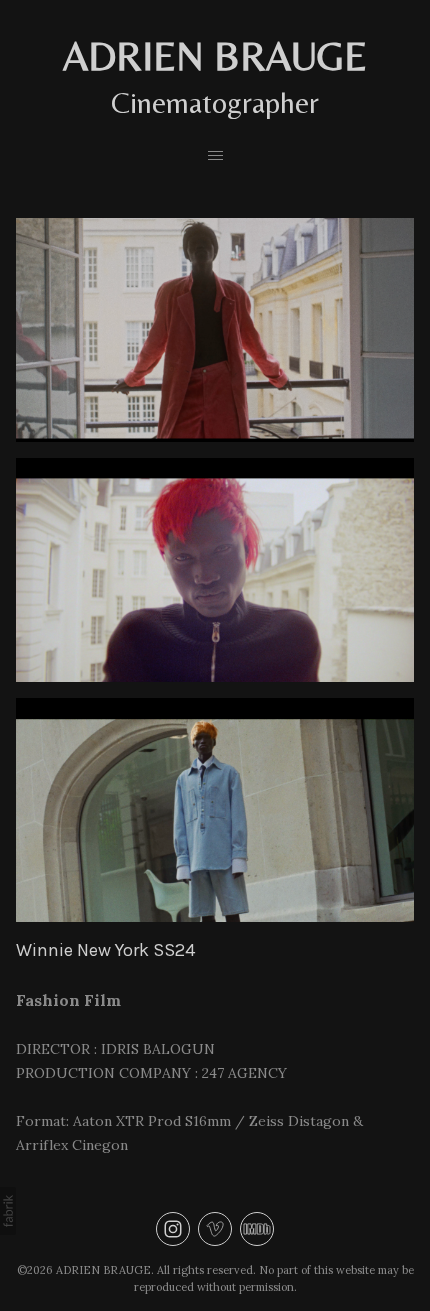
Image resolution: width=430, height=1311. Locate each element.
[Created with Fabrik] (8, 1211)
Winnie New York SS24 (105, 950)
